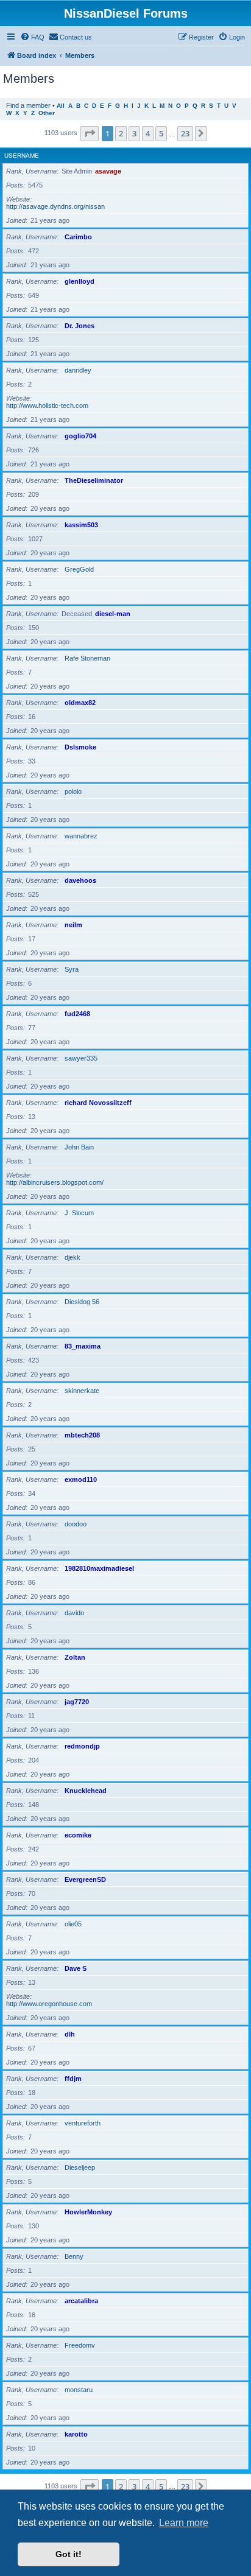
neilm (73, 925)
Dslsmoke (80, 747)
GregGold (79, 569)
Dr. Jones (80, 326)
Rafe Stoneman (87, 658)
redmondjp (82, 1746)
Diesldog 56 (82, 1302)
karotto (76, 2434)
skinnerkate (82, 1391)
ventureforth (83, 2123)
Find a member (28, 105)
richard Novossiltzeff (98, 1103)
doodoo (76, 1524)
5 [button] (161, 133)
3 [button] (134, 133)
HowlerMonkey (88, 2212)
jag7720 (77, 1702)
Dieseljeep (80, 2167)
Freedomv (80, 2345)
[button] (90, 133)
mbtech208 (82, 1435)
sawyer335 (81, 1058)
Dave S (76, 1968)
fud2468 (77, 1014)
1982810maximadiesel (99, 1568)
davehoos (80, 880)
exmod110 (81, 1479)
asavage (108, 171)
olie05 (73, 1924)
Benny (74, 2256)
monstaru (79, 2390)
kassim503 (81, 525)
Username (22, 156)
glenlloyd (80, 281)
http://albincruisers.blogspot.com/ (55, 1182)
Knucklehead (86, 1791)
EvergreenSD (85, 1879)
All (61, 106)
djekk (72, 1257)
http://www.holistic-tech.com (47, 405)
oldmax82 (80, 703)
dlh (70, 2034)
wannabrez (81, 836)
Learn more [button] (184, 2523)
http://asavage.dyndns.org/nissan (55, 206)
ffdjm (73, 2079)
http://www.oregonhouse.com (49, 2004)
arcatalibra (81, 2301)
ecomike (78, 1835)
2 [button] (121, 133)
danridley (78, 370)
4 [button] (148, 133)
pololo (73, 791)
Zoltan (75, 1657)
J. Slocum (79, 1213)
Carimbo (78, 237)
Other (47, 113)
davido (74, 1613)
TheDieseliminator (94, 480)
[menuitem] (32, 37)
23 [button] (185, 133)
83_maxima (83, 1346)
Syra (72, 969)
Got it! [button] (69, 2554)
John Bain (79, 1147)
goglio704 (80, 436)
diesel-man (113, 614)
